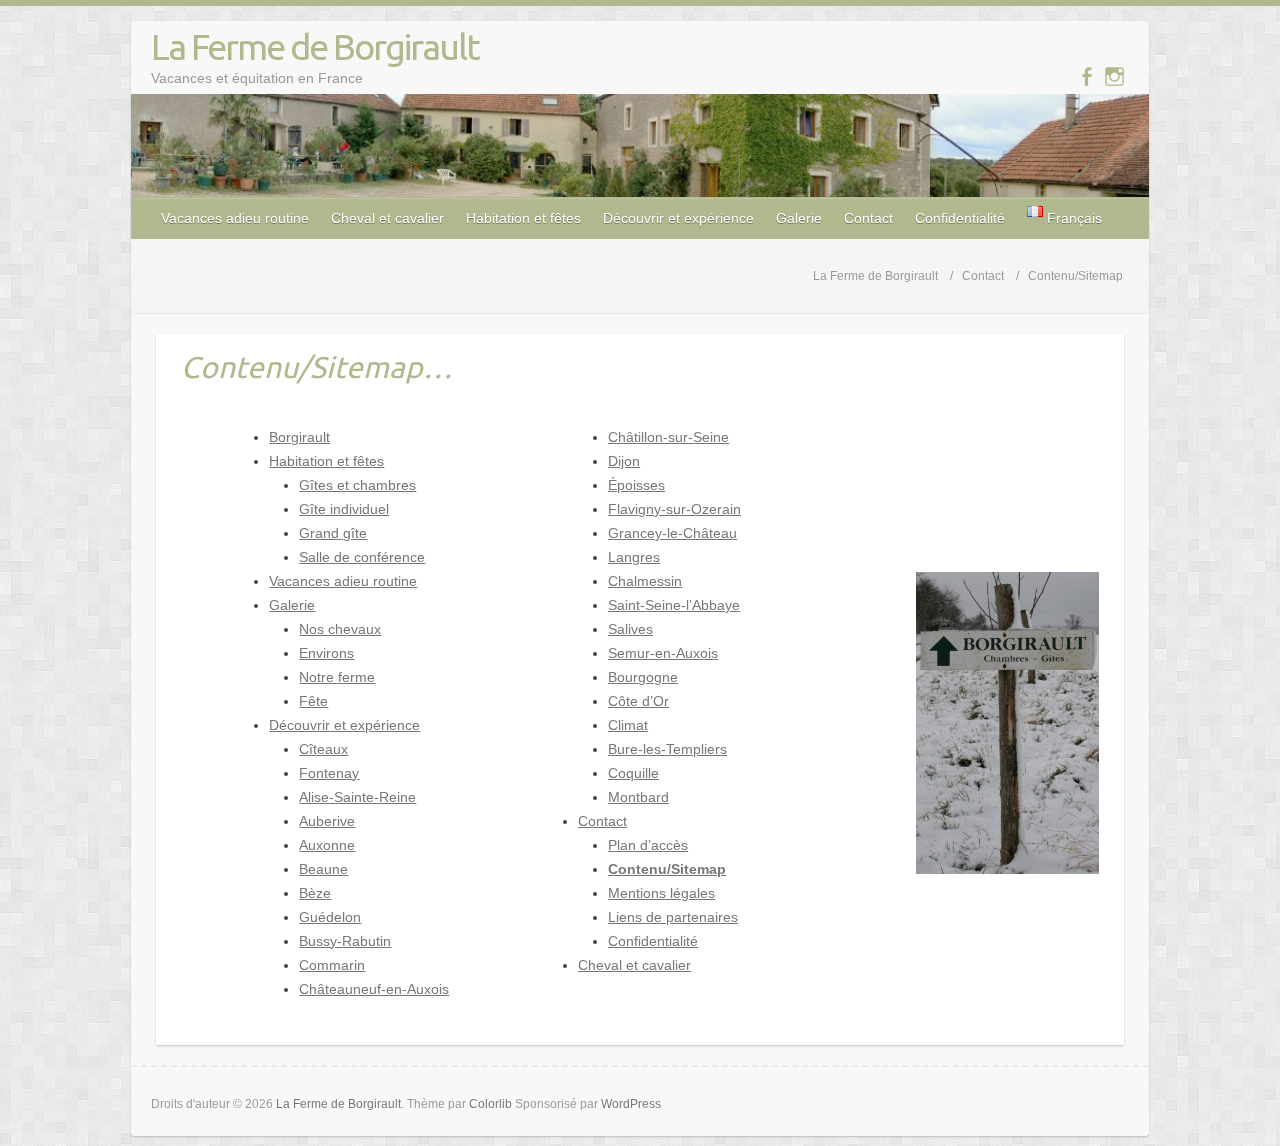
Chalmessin (645, 581)
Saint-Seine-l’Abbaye (674, 605)
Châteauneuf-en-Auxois (374, 989)
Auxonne (327, 845)
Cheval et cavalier (387, 218)
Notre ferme (337, 677)
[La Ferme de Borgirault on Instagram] (1114, 76)
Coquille (633, 773)
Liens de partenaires (673, 917)
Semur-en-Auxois (663, 653)
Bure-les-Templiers (667, 749)
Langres (634, 557)
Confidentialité (960, 218)
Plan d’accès (648, 845)
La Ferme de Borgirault (315, 46)
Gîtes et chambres (357, 485)
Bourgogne (643, 677)
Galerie (799, 218)
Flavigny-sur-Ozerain (674, 509)
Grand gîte (333, 533)
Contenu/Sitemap (667, 869)
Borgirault (299, 437)
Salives (630, 629)
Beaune (323, 869)
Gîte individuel (344, 509)
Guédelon (330, 917)
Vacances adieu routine (235, 218)
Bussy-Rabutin (345, 941)
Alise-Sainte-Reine (357, 797)
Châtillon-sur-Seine (668, 437)
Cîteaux (323, 749)
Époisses (636, 485)
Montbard (638, 797)
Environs (326, 653)
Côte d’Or (638, 701)
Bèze (315, 893)
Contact (868, 218)
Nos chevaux (340, 629)
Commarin (332, 965)
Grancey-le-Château (672, 533)
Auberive (327, 821)
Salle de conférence (362, 557)
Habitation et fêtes (523, 218)
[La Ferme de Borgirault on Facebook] (1086, 76)
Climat (628, 725)
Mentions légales (661, 893)
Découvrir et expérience (678, 218)
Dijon (624, 461)
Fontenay (329, 773)
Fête (313, 701)
